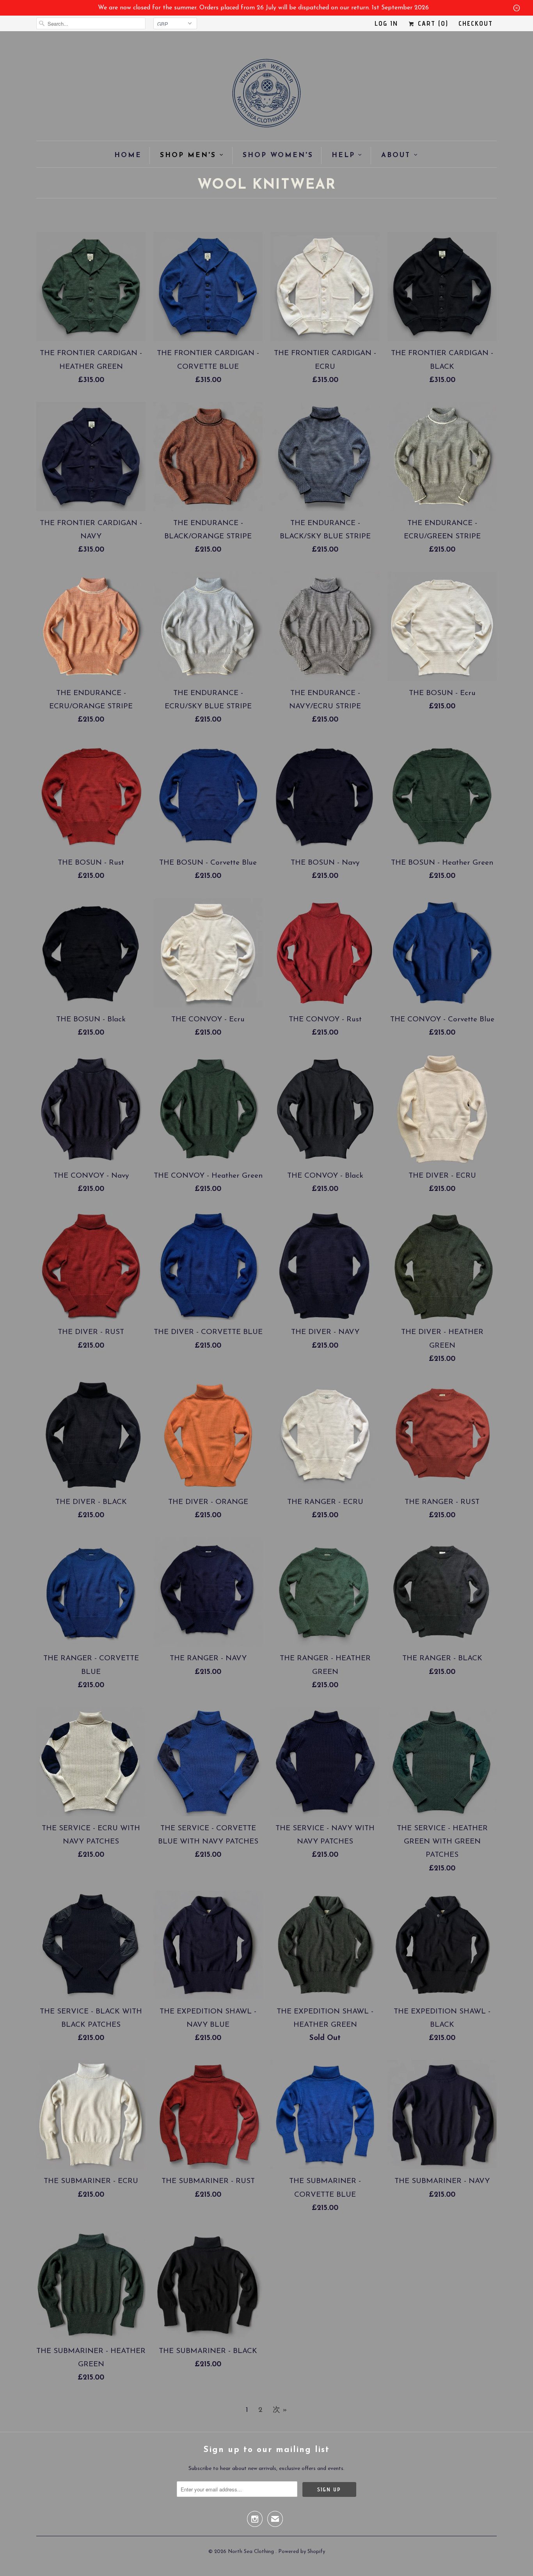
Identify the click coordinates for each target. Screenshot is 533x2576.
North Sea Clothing (252, 2552)
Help (343, 155)
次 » (280, 2410)
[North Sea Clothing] (266, 96)
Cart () (432, 23)
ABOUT (396, 155)
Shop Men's (188, 155)
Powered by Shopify (302, 2552)
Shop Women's (278, 155)
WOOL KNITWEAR (267, 185)
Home (128, 155)
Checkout (476, 23)
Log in (386, 23)
